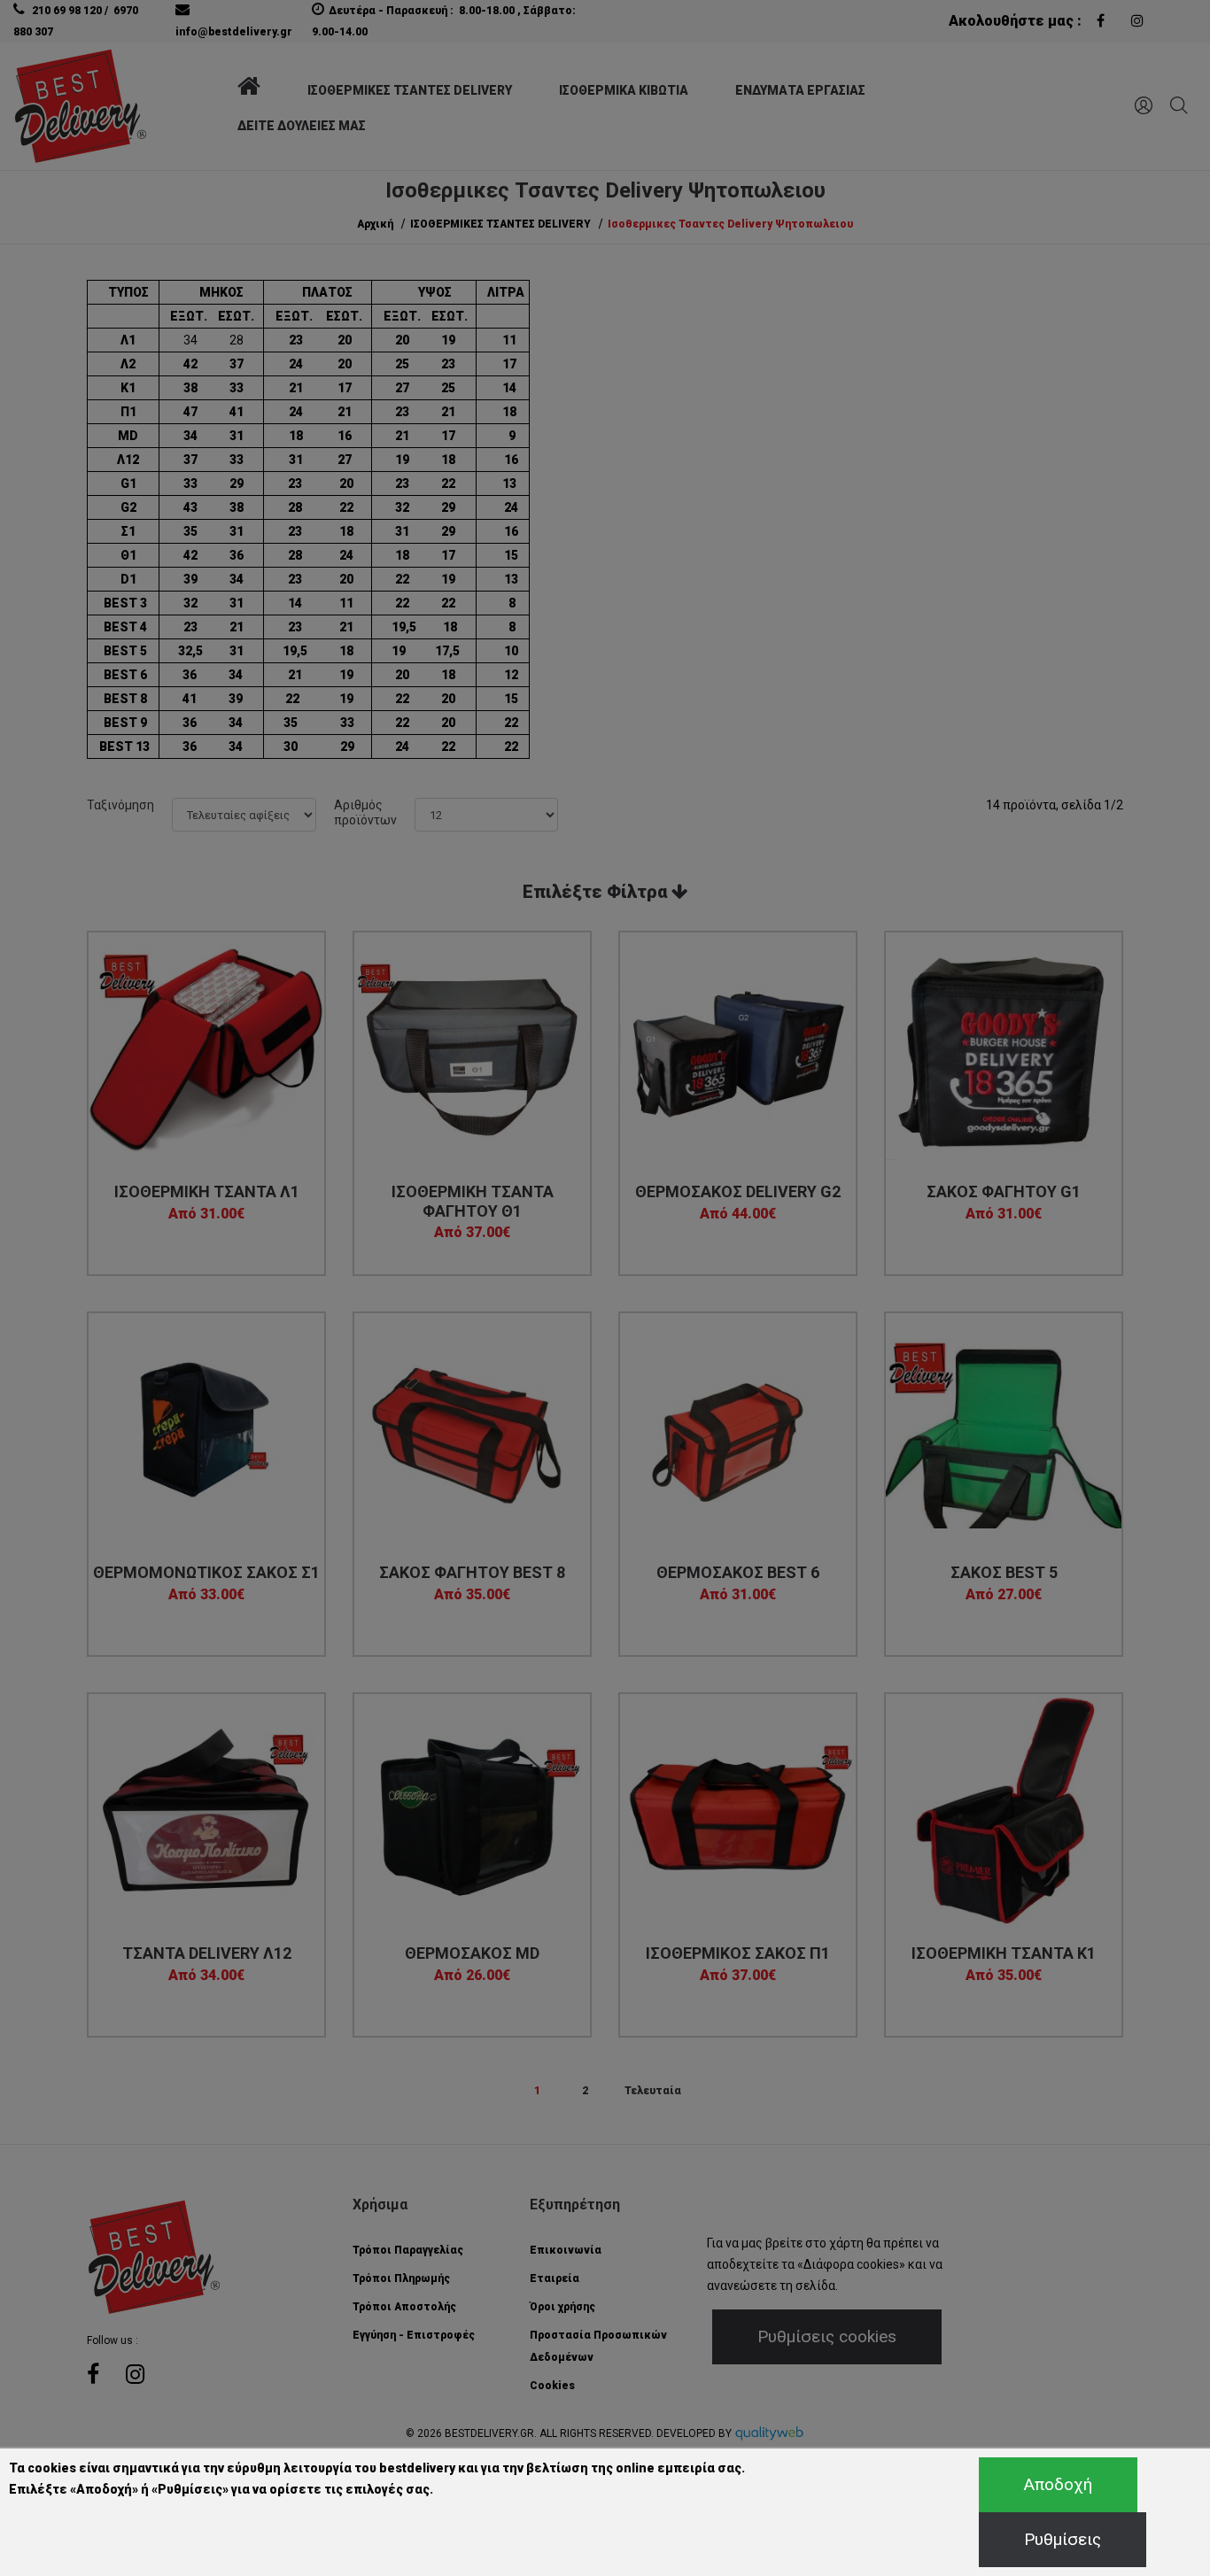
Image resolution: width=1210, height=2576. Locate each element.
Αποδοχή (1058, 2484)
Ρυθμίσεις (1063, 2539)
